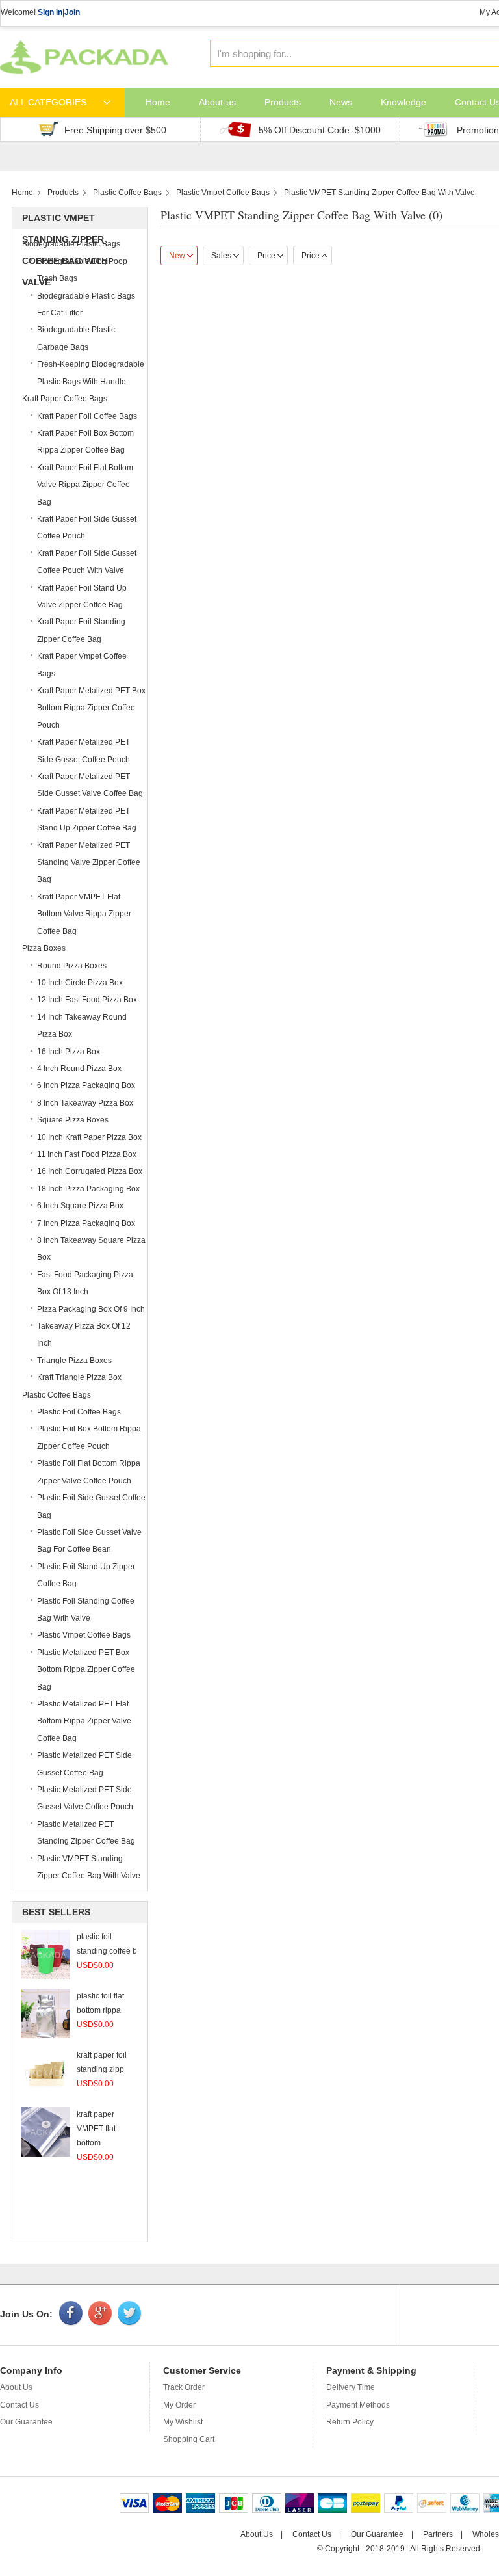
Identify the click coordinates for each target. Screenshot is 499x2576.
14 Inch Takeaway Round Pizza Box (82, 1026)
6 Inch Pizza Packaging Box (86, 1085)
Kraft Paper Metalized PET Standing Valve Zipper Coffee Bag (89, 863)
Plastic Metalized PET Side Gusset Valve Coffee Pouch (85, 1798)
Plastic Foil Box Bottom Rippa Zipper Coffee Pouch (89, 1437)
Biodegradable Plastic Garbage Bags (76, 338)
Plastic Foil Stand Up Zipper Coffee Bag (86, 1575)
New (177, 256)
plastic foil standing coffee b (107, 1951)
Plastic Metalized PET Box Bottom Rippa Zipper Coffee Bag (86, 1670)
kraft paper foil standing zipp (102, 2069)
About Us (16, 2387)
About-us (217, 102)
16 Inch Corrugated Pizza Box (90, 1171)
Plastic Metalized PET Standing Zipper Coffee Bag (86, 1833)
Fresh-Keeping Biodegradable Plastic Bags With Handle (91, 373)
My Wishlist (183, 2422)
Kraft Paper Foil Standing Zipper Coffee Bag (81, 630)
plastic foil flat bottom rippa (100, 2010)
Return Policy (350, 2422)
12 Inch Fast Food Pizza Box (87, 1000)
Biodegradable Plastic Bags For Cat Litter (86, 304)
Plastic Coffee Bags (127, 193)
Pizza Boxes (44, 948)
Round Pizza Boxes (72, 966)
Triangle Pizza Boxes (74, 1361)
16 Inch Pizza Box (69, 1052)
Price (266, 256)
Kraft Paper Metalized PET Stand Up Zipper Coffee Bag (87, 819)
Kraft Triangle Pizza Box (79, 1377)
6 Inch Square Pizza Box (80, 1206)
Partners (438, 2534)
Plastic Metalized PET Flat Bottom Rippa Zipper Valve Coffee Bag (84, 1721)
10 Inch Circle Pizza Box (80, 983)
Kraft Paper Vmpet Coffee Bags (82, 665)
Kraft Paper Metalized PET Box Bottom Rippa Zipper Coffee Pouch (91, 708)
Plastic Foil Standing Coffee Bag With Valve (86, 1610)
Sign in (50, 12)
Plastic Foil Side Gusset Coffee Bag (91, 1506)
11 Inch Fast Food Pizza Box (87, 1154)
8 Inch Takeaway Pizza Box (85, 1103)
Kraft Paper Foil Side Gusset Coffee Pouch (87, 527)
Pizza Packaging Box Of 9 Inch (91, 1309)
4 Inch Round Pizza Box (79, 1069)
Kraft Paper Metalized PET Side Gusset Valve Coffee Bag (90, 785)
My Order (179, 2405)
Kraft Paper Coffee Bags (65, 399)
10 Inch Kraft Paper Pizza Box (89, 1137)
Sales (221, 256)
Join (72, 12)
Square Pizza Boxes (73, 1120)
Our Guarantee (26, 2422)
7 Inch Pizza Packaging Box (86, 1223)
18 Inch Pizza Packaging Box (88, 1189)
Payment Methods (358, 2405)
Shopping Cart (189, 2439)
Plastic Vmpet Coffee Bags (223, 193)
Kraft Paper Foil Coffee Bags (87, 416)
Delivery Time (351, 2387)
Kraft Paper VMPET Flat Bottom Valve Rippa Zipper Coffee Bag (84, 914)
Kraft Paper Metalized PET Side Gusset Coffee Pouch (83, 750)
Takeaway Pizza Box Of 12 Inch (84, 1334)
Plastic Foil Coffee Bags (79, 1412)
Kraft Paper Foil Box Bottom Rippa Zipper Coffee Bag (85, 442)
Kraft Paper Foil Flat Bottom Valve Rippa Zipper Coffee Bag (85, 485)
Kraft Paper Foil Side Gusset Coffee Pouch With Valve (87, 562)
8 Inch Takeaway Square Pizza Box (91, 1249)
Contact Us (19, 2405)
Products (283, 102)
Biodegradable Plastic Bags (71, 244)
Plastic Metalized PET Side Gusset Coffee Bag (84, 1764)
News (341, 102)
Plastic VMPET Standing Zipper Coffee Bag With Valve (379, 193)
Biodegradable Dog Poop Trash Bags (82, 270)
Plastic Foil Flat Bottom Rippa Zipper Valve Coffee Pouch (89, 1472)
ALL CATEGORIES (48, 102)
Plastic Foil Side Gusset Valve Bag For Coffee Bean (89, 1541)
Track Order (184, 2387)
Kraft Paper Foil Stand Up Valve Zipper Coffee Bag (82, 596)
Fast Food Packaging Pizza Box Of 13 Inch (85, 1283)
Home (158, 102)
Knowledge (403, 102)
